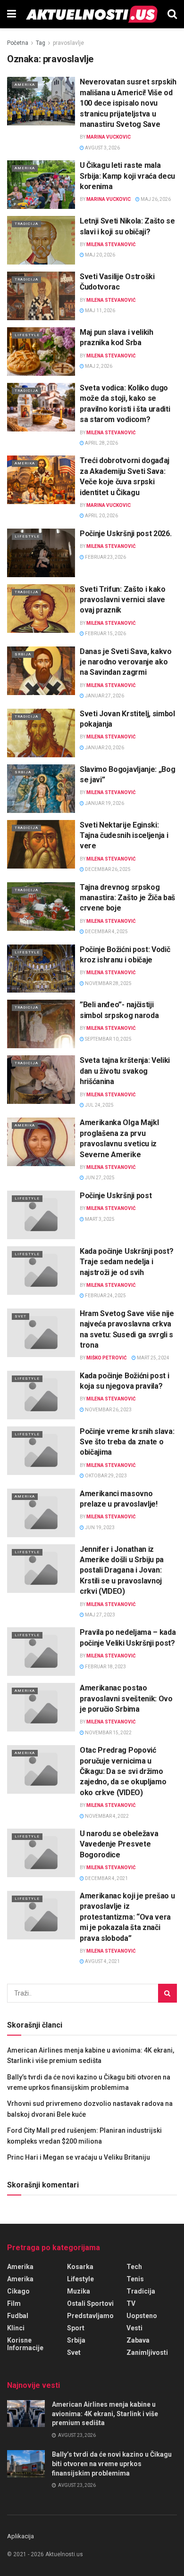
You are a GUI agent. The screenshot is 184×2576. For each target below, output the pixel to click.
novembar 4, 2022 (106, 1816)
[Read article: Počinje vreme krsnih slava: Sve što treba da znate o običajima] (41, 1451)
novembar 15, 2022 (108, 1733)
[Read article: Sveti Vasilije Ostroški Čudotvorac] (41, 296)
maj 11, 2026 (100, 311)
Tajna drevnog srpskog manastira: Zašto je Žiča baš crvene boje (127, 898)
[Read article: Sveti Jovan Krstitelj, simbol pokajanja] (41, 733)
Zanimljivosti (147, 2352)
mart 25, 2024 (153, 1358)
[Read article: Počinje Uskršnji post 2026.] (41, 553)
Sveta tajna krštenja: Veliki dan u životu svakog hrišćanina (125, 1071)
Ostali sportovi (90, 2303)
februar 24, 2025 (105, 1296)
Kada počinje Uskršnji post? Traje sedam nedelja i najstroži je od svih (126, 1262)
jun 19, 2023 (99, 1528)
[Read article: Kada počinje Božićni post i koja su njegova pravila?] (41, 1395)
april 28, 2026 (101, 443)
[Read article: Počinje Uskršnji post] (41, 1215)
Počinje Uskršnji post (116, 1196)
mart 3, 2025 (99, 1219)
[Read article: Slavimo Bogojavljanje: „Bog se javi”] (41, 789)
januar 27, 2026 (104, 696)
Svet (21, 1316)
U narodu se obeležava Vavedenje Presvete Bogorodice (119, 1844)
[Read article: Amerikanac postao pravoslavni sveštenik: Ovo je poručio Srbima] (41, 1707)
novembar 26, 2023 (108, 1410)
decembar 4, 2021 (106, 1878)
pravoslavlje (68, 43)
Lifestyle (27, 335)
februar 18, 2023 (105, 1667)
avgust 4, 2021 (102, 1961)
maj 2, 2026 (98, 366)
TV (131, 2303)
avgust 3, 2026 (102, 148)
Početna (18, 43)
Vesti (134, 2328)
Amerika (25, 85)
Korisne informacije (25, 2344)
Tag (41, 43)
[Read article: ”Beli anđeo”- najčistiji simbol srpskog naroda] (41, 1024)
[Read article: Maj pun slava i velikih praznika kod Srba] (41, 352)
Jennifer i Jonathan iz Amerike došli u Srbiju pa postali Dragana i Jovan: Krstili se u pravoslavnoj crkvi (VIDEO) (122, 1570)
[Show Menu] (12, 14)
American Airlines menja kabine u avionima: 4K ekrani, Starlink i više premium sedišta (105, 2414)
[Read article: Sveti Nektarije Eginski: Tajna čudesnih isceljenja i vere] (41, 844)
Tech (134, 2267)
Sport (76, 2328)
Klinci (16, 2328)
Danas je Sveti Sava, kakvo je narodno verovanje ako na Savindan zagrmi (126, 662)
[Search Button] (172, 14)
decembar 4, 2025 (106, 932)
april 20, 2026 (101, 516)
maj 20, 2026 (100, 255)
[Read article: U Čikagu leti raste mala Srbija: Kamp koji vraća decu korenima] (41, 185)
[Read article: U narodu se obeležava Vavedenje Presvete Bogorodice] (41, 1853)
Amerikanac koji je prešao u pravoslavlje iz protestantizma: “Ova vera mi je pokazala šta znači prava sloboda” (127, 1917)
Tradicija (26, 224)
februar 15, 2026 (105, 634)
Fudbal (18, 2316)
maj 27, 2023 (100, 1615)
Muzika (79, 2291)
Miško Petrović (107, 1358)
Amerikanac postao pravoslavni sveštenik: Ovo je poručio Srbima (126, 1698)
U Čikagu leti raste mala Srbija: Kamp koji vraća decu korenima (127, 176)
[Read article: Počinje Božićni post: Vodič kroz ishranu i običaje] (41, 969)
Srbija (23, 654)
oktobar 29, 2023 (105, 1476)
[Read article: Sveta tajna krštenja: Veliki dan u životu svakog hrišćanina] (41, 1080)
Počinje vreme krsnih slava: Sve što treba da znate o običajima (127, 1442)
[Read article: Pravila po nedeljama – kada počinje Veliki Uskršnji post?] (41, 1652)
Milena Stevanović (111, 244)
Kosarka (80, 2267)
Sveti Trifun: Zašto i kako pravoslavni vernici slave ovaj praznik (123, 600)
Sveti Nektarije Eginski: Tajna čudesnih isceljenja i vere (124, 836)
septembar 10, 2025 (108, 1039)
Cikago (18, 2291)
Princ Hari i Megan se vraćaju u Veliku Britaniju (79, 2157)
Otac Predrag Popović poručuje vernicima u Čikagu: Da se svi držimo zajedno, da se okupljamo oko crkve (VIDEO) (123, 1771)
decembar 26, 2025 (107, 869)
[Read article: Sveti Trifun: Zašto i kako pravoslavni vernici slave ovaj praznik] (41, 609)
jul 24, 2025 (99, 1105)
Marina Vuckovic (109, 137)
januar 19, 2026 (104, 803)
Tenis (135, 2279)
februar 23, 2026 (105, 557)
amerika (20, 2267)
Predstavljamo (90, 2316)
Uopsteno (142, 2316)
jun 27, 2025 (99, 1178)
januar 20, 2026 (104, 748)
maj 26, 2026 (155, 199)
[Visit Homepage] (92, 14)
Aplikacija (21, 2536)
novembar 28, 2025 (108, 983)
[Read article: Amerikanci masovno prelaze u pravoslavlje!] (41, 1513)
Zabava (138, 2340)
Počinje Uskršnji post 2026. (125, 534)
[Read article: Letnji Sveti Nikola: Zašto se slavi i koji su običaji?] (41, 240)
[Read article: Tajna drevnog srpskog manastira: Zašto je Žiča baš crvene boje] (41, 907)
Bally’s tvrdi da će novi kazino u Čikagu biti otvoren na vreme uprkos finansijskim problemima (112, 2464)
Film (14, 2303)
